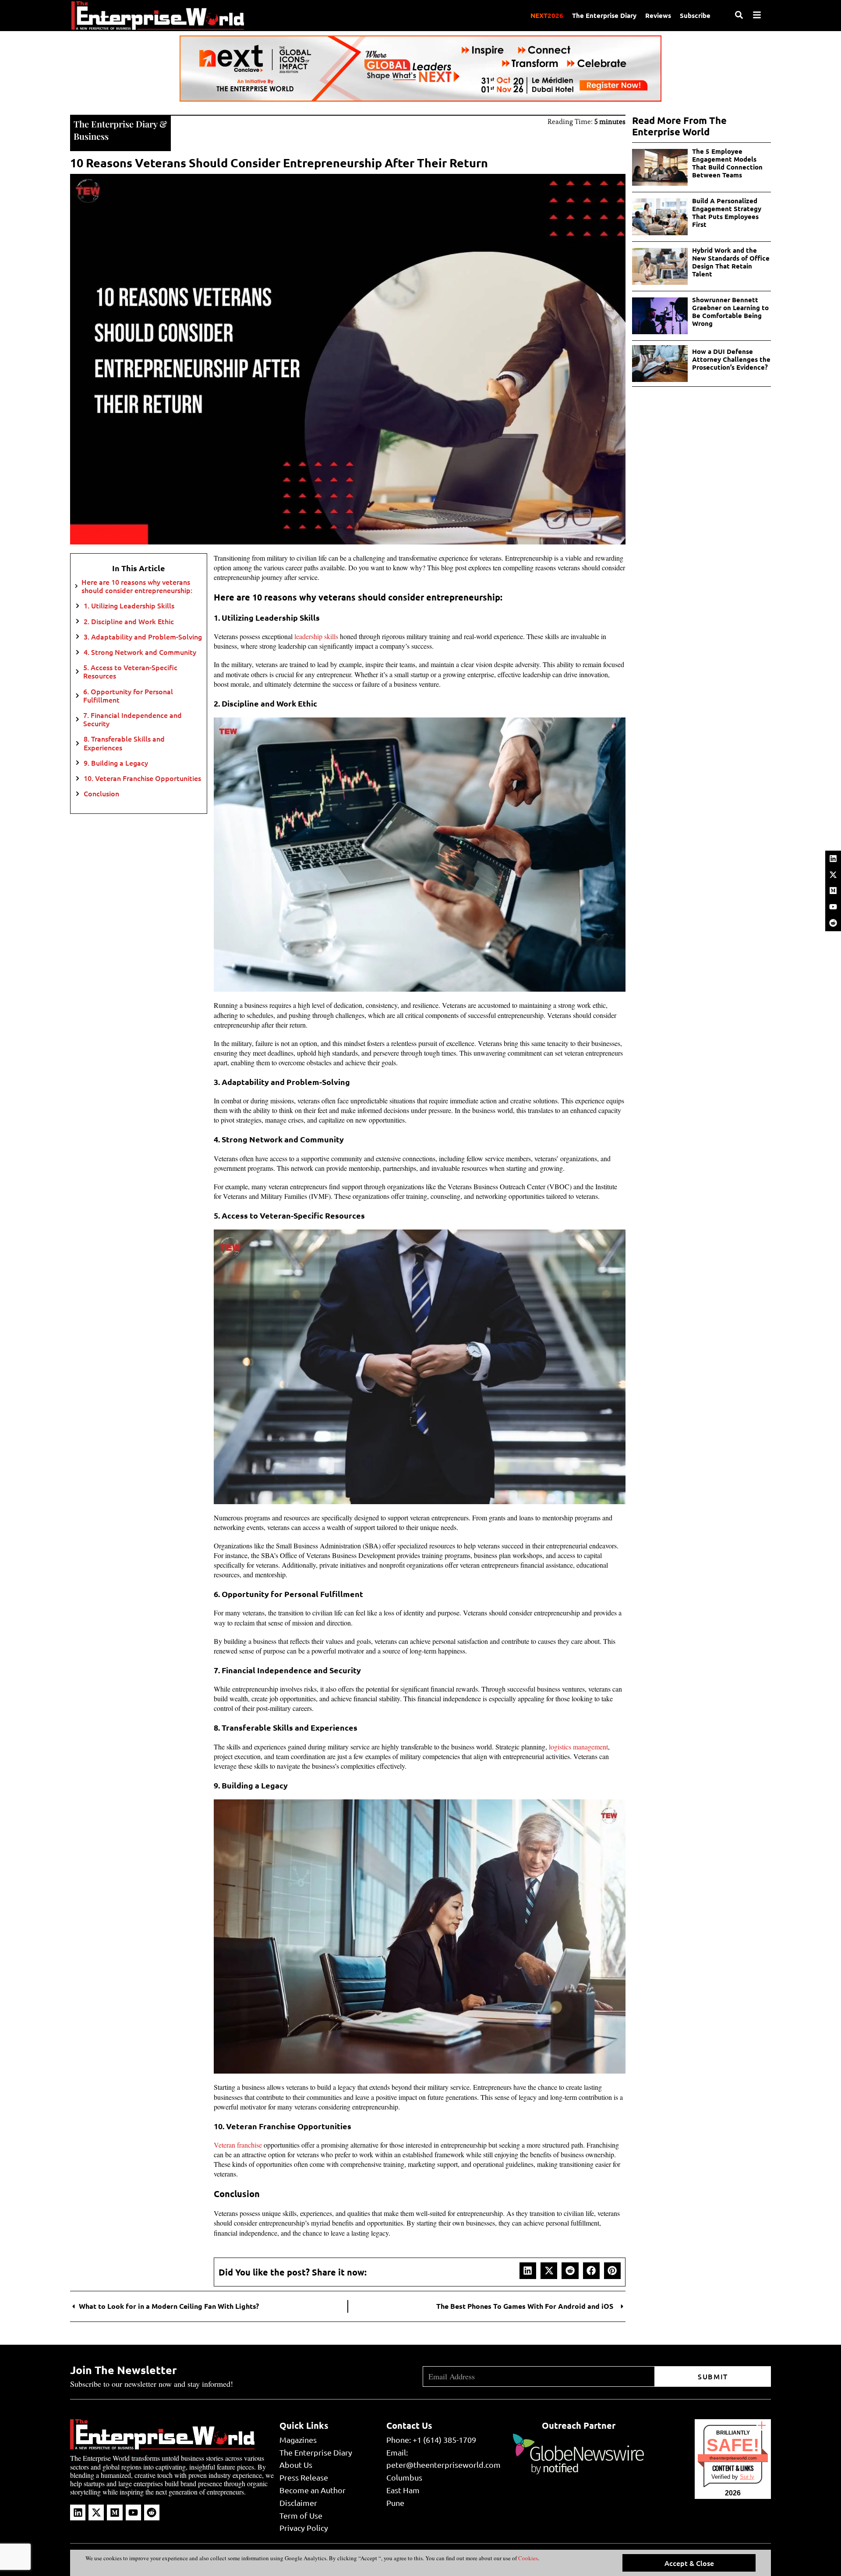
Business (91, 136)
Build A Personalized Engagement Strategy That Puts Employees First (727, 212)
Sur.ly (747, 2477)
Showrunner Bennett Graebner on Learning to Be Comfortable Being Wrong (730, 311)
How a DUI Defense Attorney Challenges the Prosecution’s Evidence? (731, 359)
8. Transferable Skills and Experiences (124, 743)
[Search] (739, 15)
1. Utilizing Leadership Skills (129, 606)
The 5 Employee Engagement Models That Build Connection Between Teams (727, 163)
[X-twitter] (833, 875)
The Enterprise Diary (604, 15)
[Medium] (833, 890)
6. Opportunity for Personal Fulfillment (128, 696)
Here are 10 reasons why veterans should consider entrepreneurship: (137, 586)
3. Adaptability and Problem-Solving (143, 637)
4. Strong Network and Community (140, 652)
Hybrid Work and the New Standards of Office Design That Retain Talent (731, 262)
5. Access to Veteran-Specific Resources (130, 671)
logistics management (578, 1747)
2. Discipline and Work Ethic (129, 621)
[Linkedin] (833, 859)
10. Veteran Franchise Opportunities (142, 778)
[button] (528, 2271)
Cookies (527, 2558)
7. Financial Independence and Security (133, 719)
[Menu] (757, 15)
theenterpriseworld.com (733, 2458)
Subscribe (695, 15)
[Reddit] (833, 923)
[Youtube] (833, 907)
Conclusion (101, 793)
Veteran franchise (238, 2145)
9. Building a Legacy (116, 763)
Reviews (658, 15)
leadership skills (316, 636)
